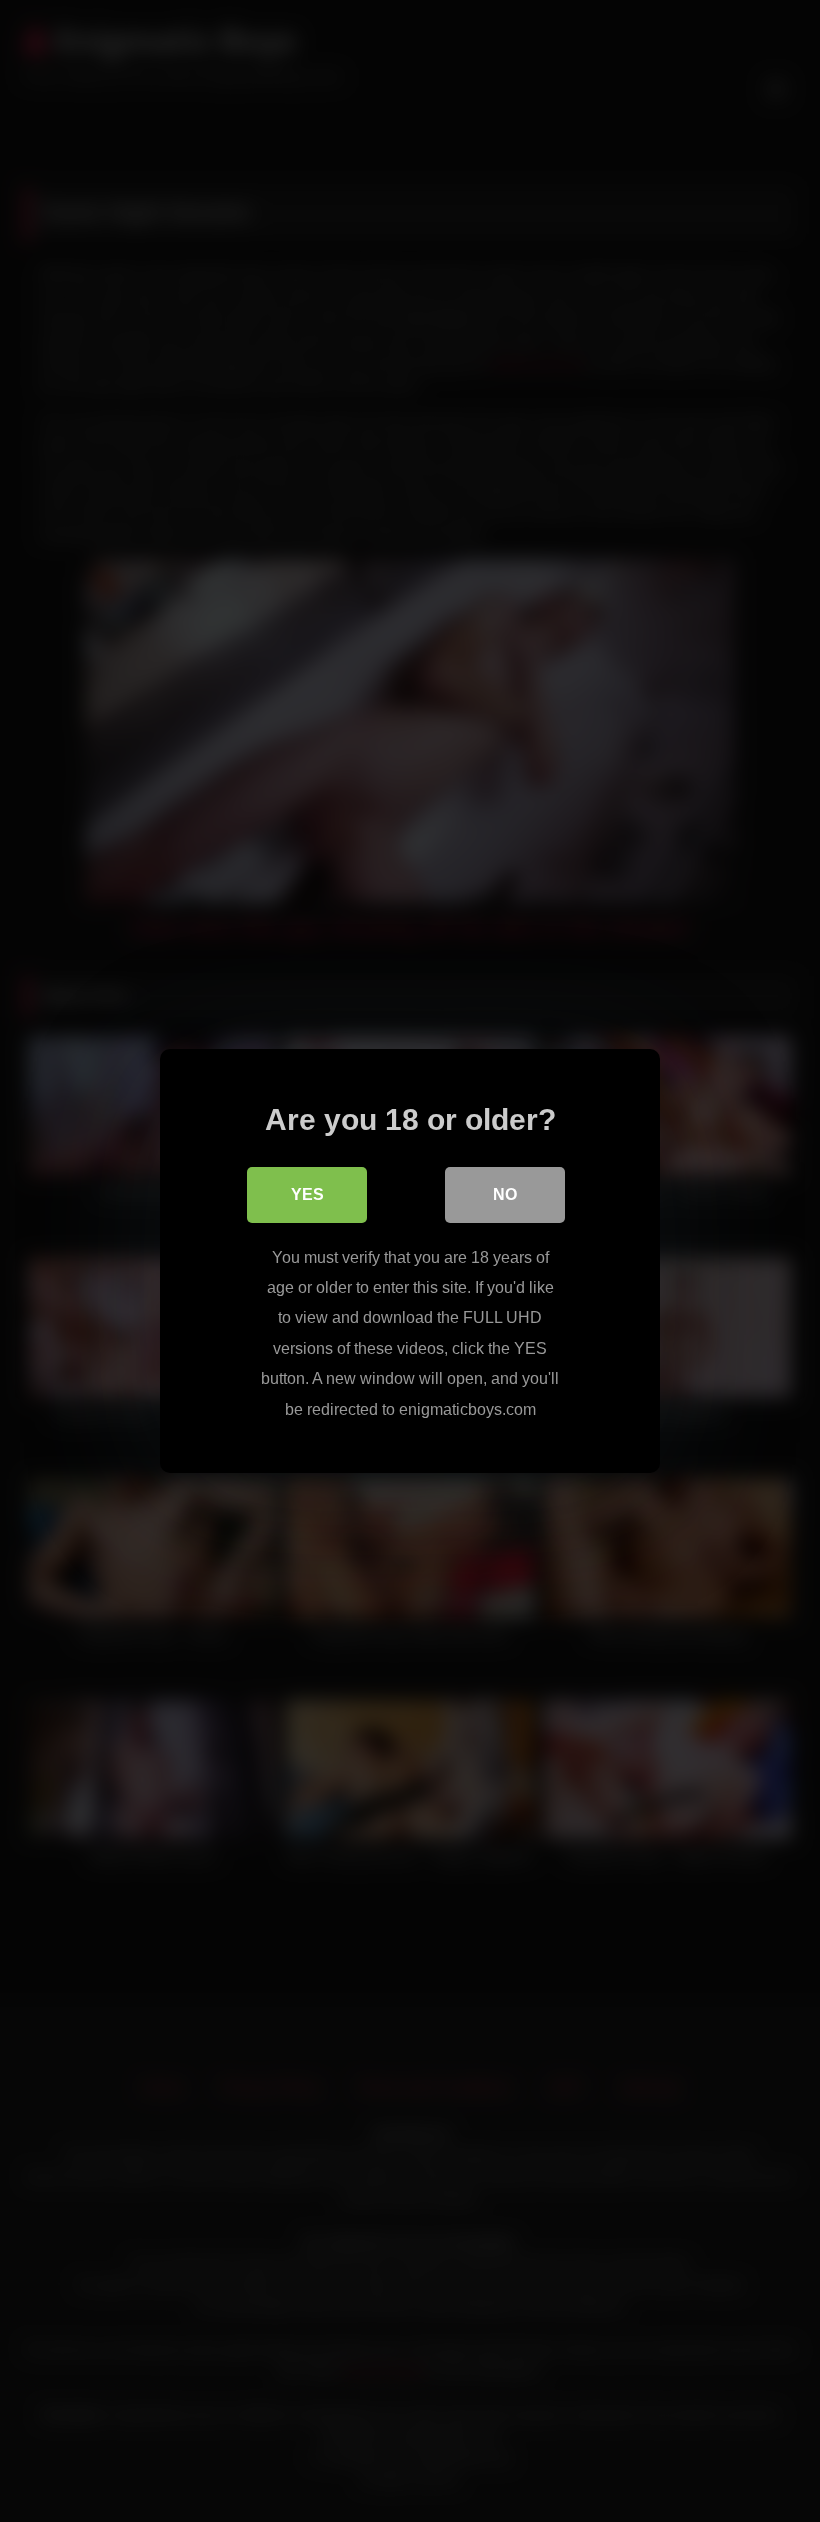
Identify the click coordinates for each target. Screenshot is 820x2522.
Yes (307, 1194)
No (505, 1194)
